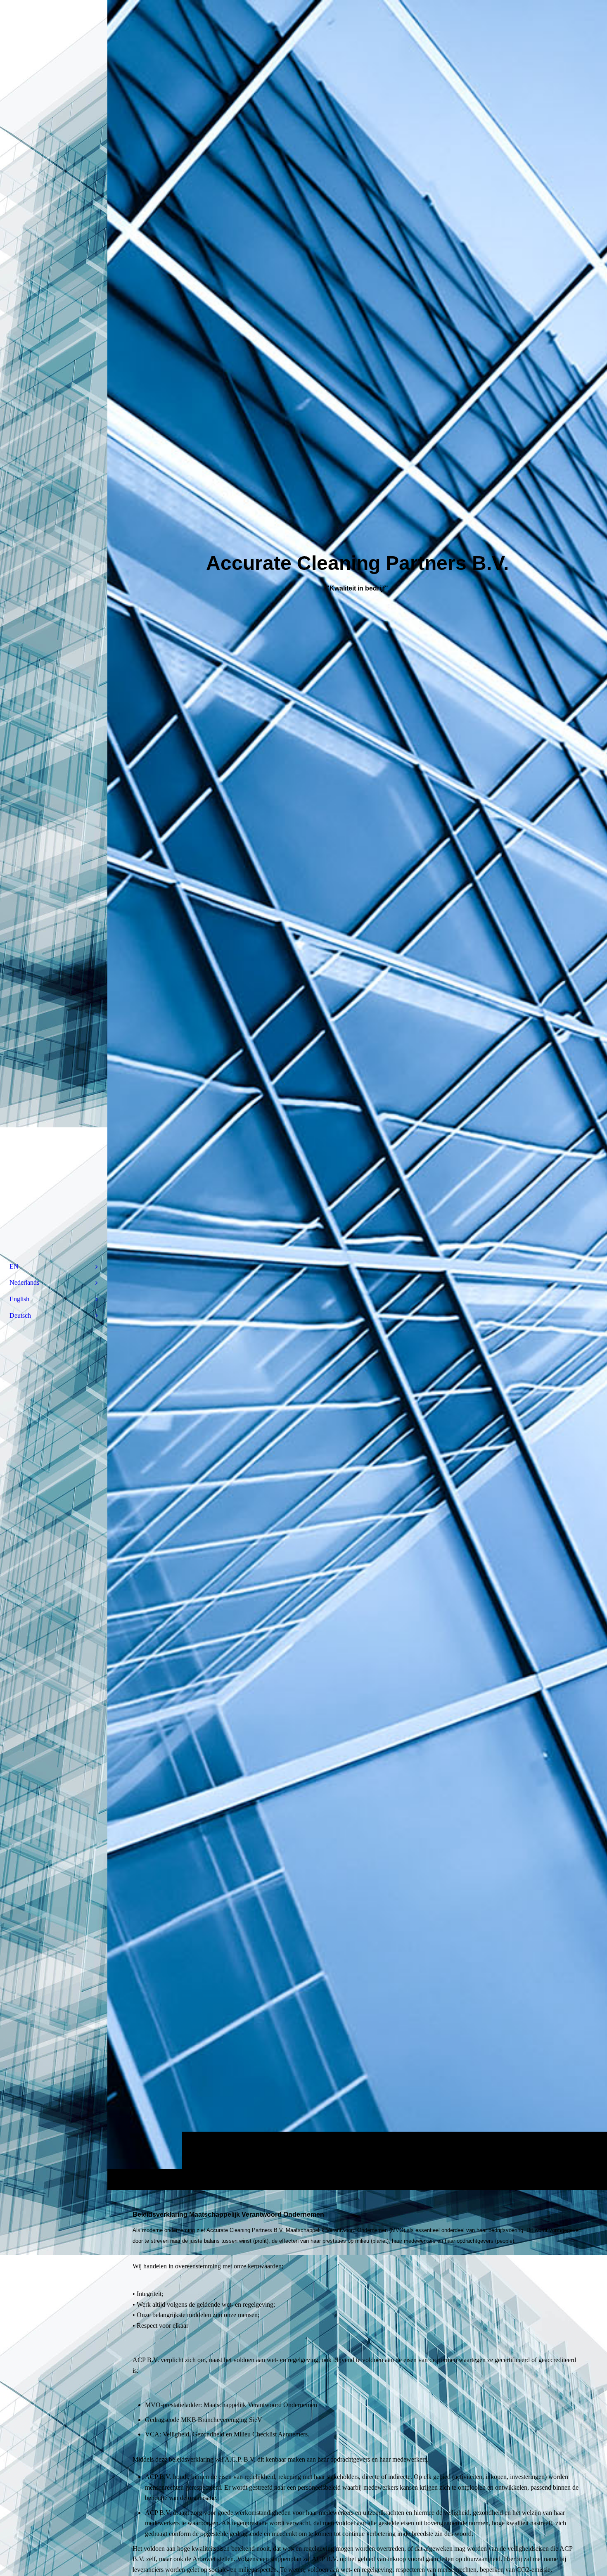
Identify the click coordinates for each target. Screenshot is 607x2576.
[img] (357, 1095)
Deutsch (20, 1315)
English (19, 1299)
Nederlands (24, 1282)
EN (14, 1266)
